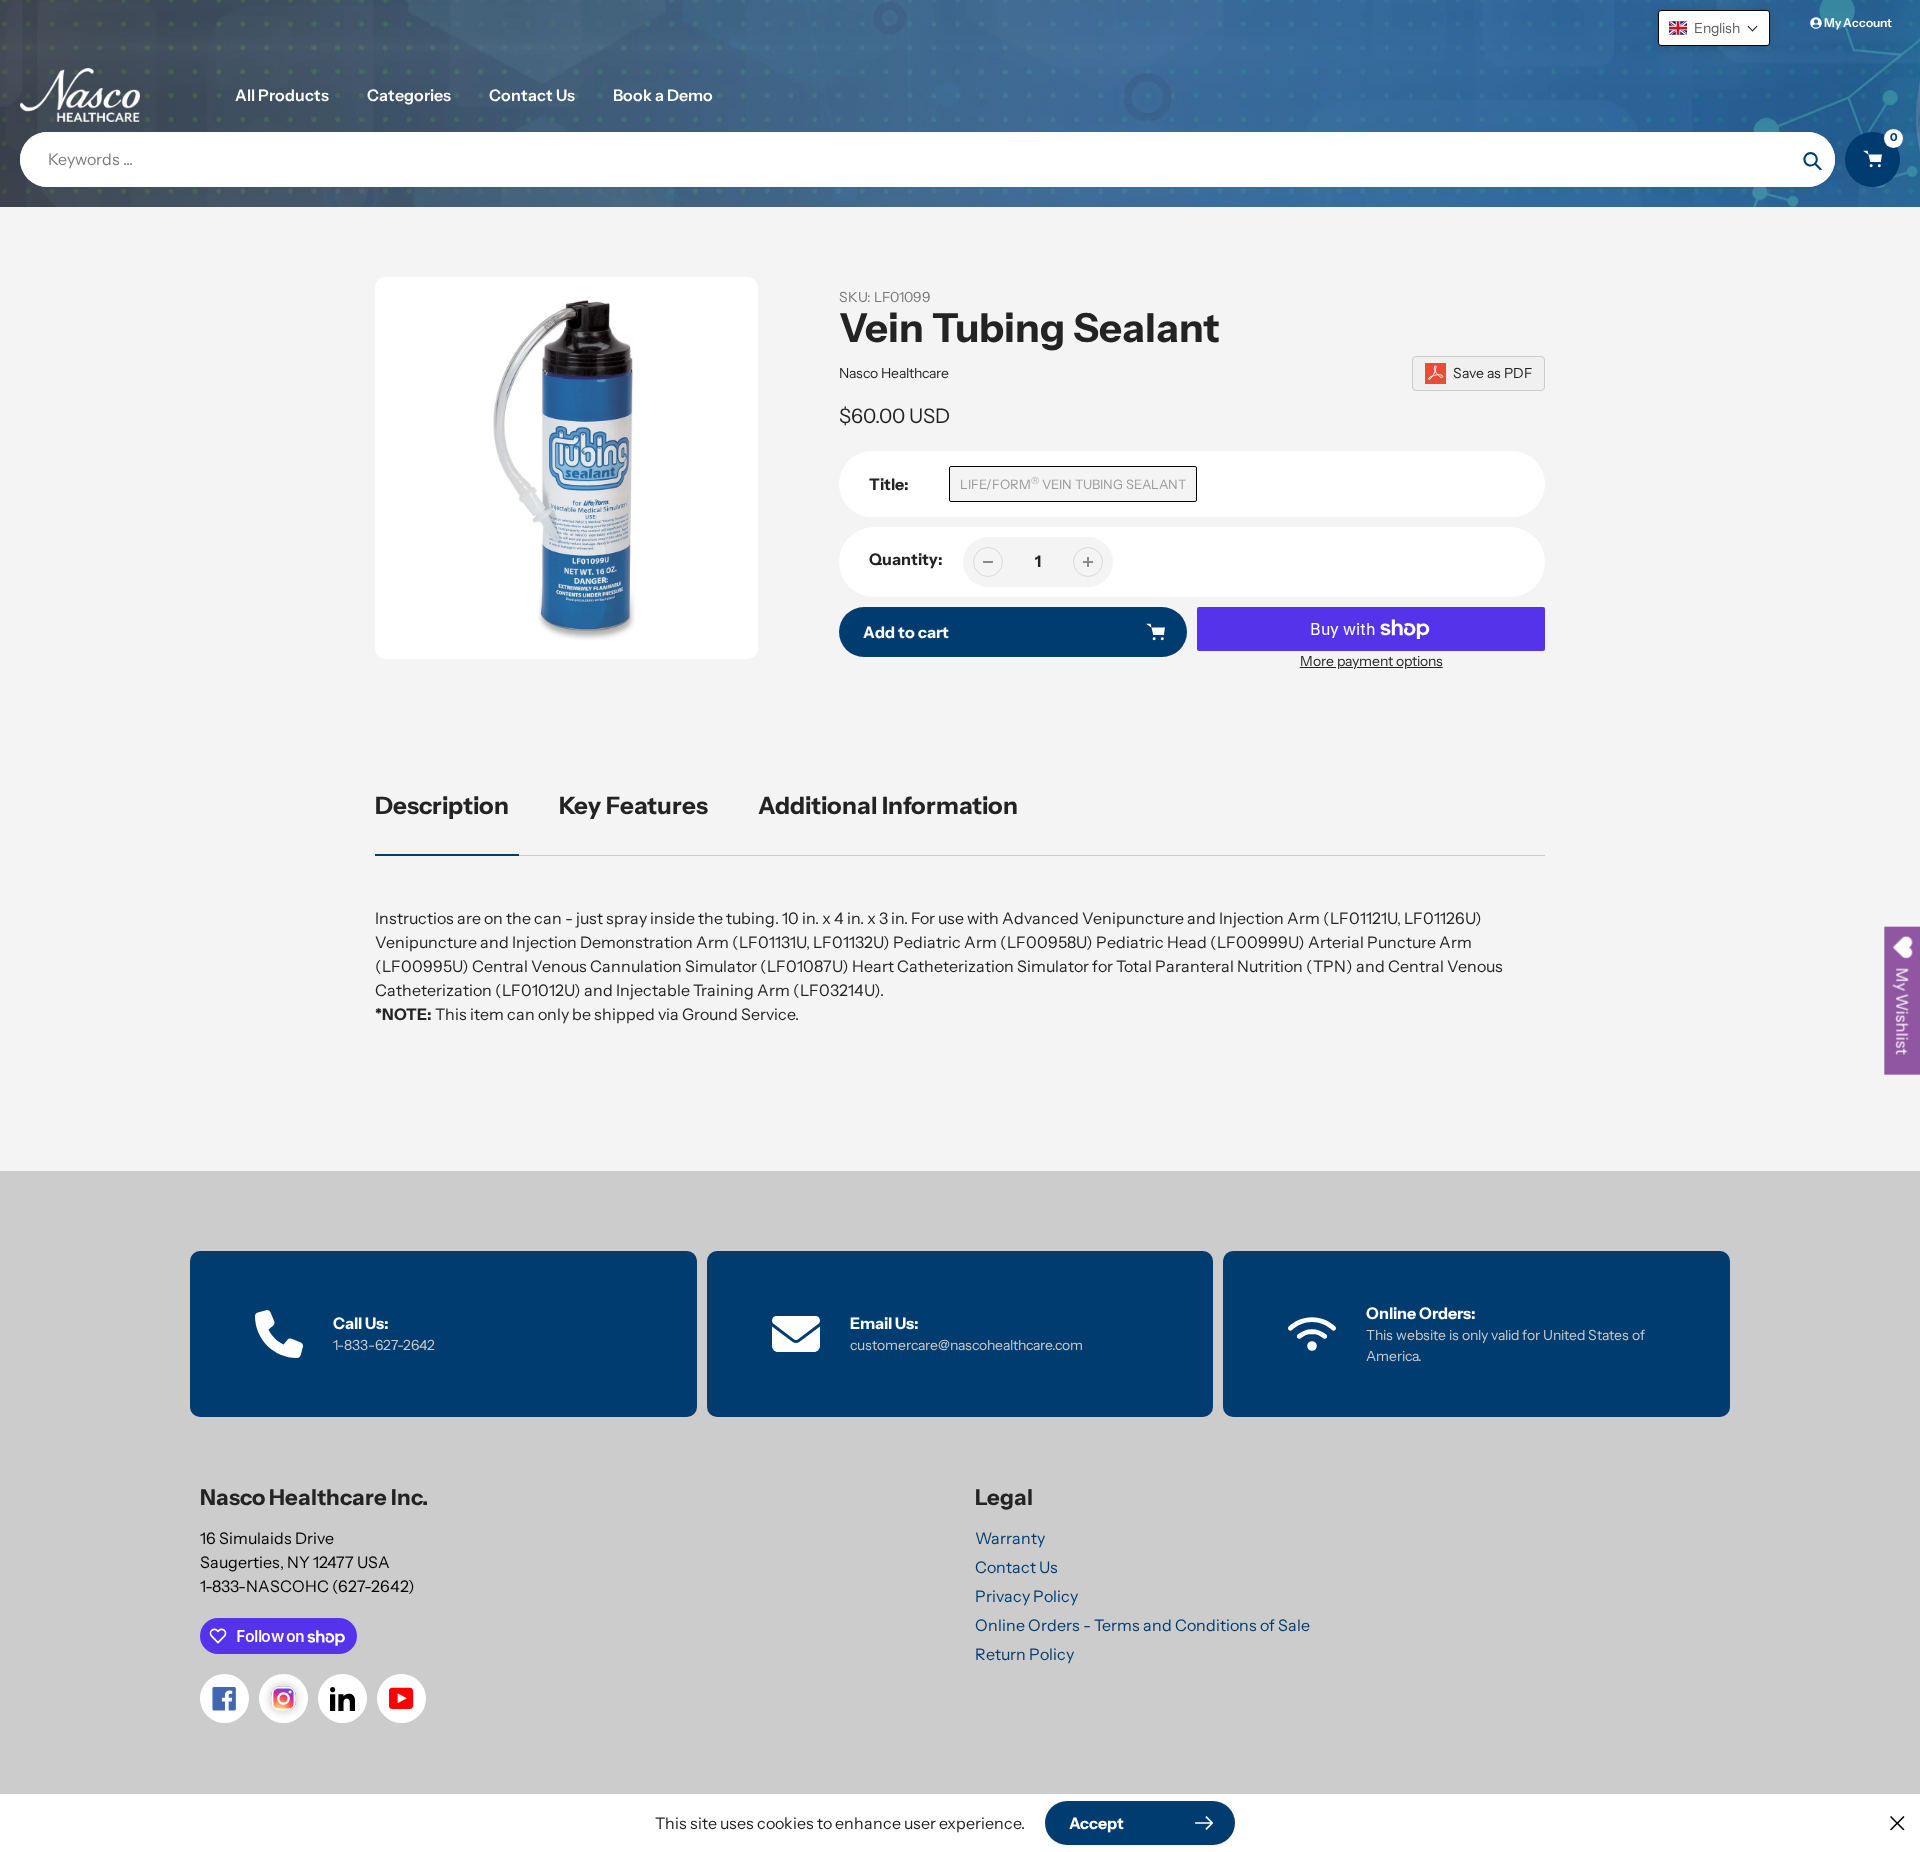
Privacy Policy (1026, 1596)
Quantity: (906, 559)
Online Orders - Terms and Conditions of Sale (1142, 1625)
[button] (1714, 28)
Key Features (633, 805)
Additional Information (888, 805)
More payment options (1371, 661)
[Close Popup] (1897, 1822)
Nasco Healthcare (894, 373)
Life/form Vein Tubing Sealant (1073, 483)
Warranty (1010, 1538)
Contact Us (1016, 1567)
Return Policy (1024, 1654)
